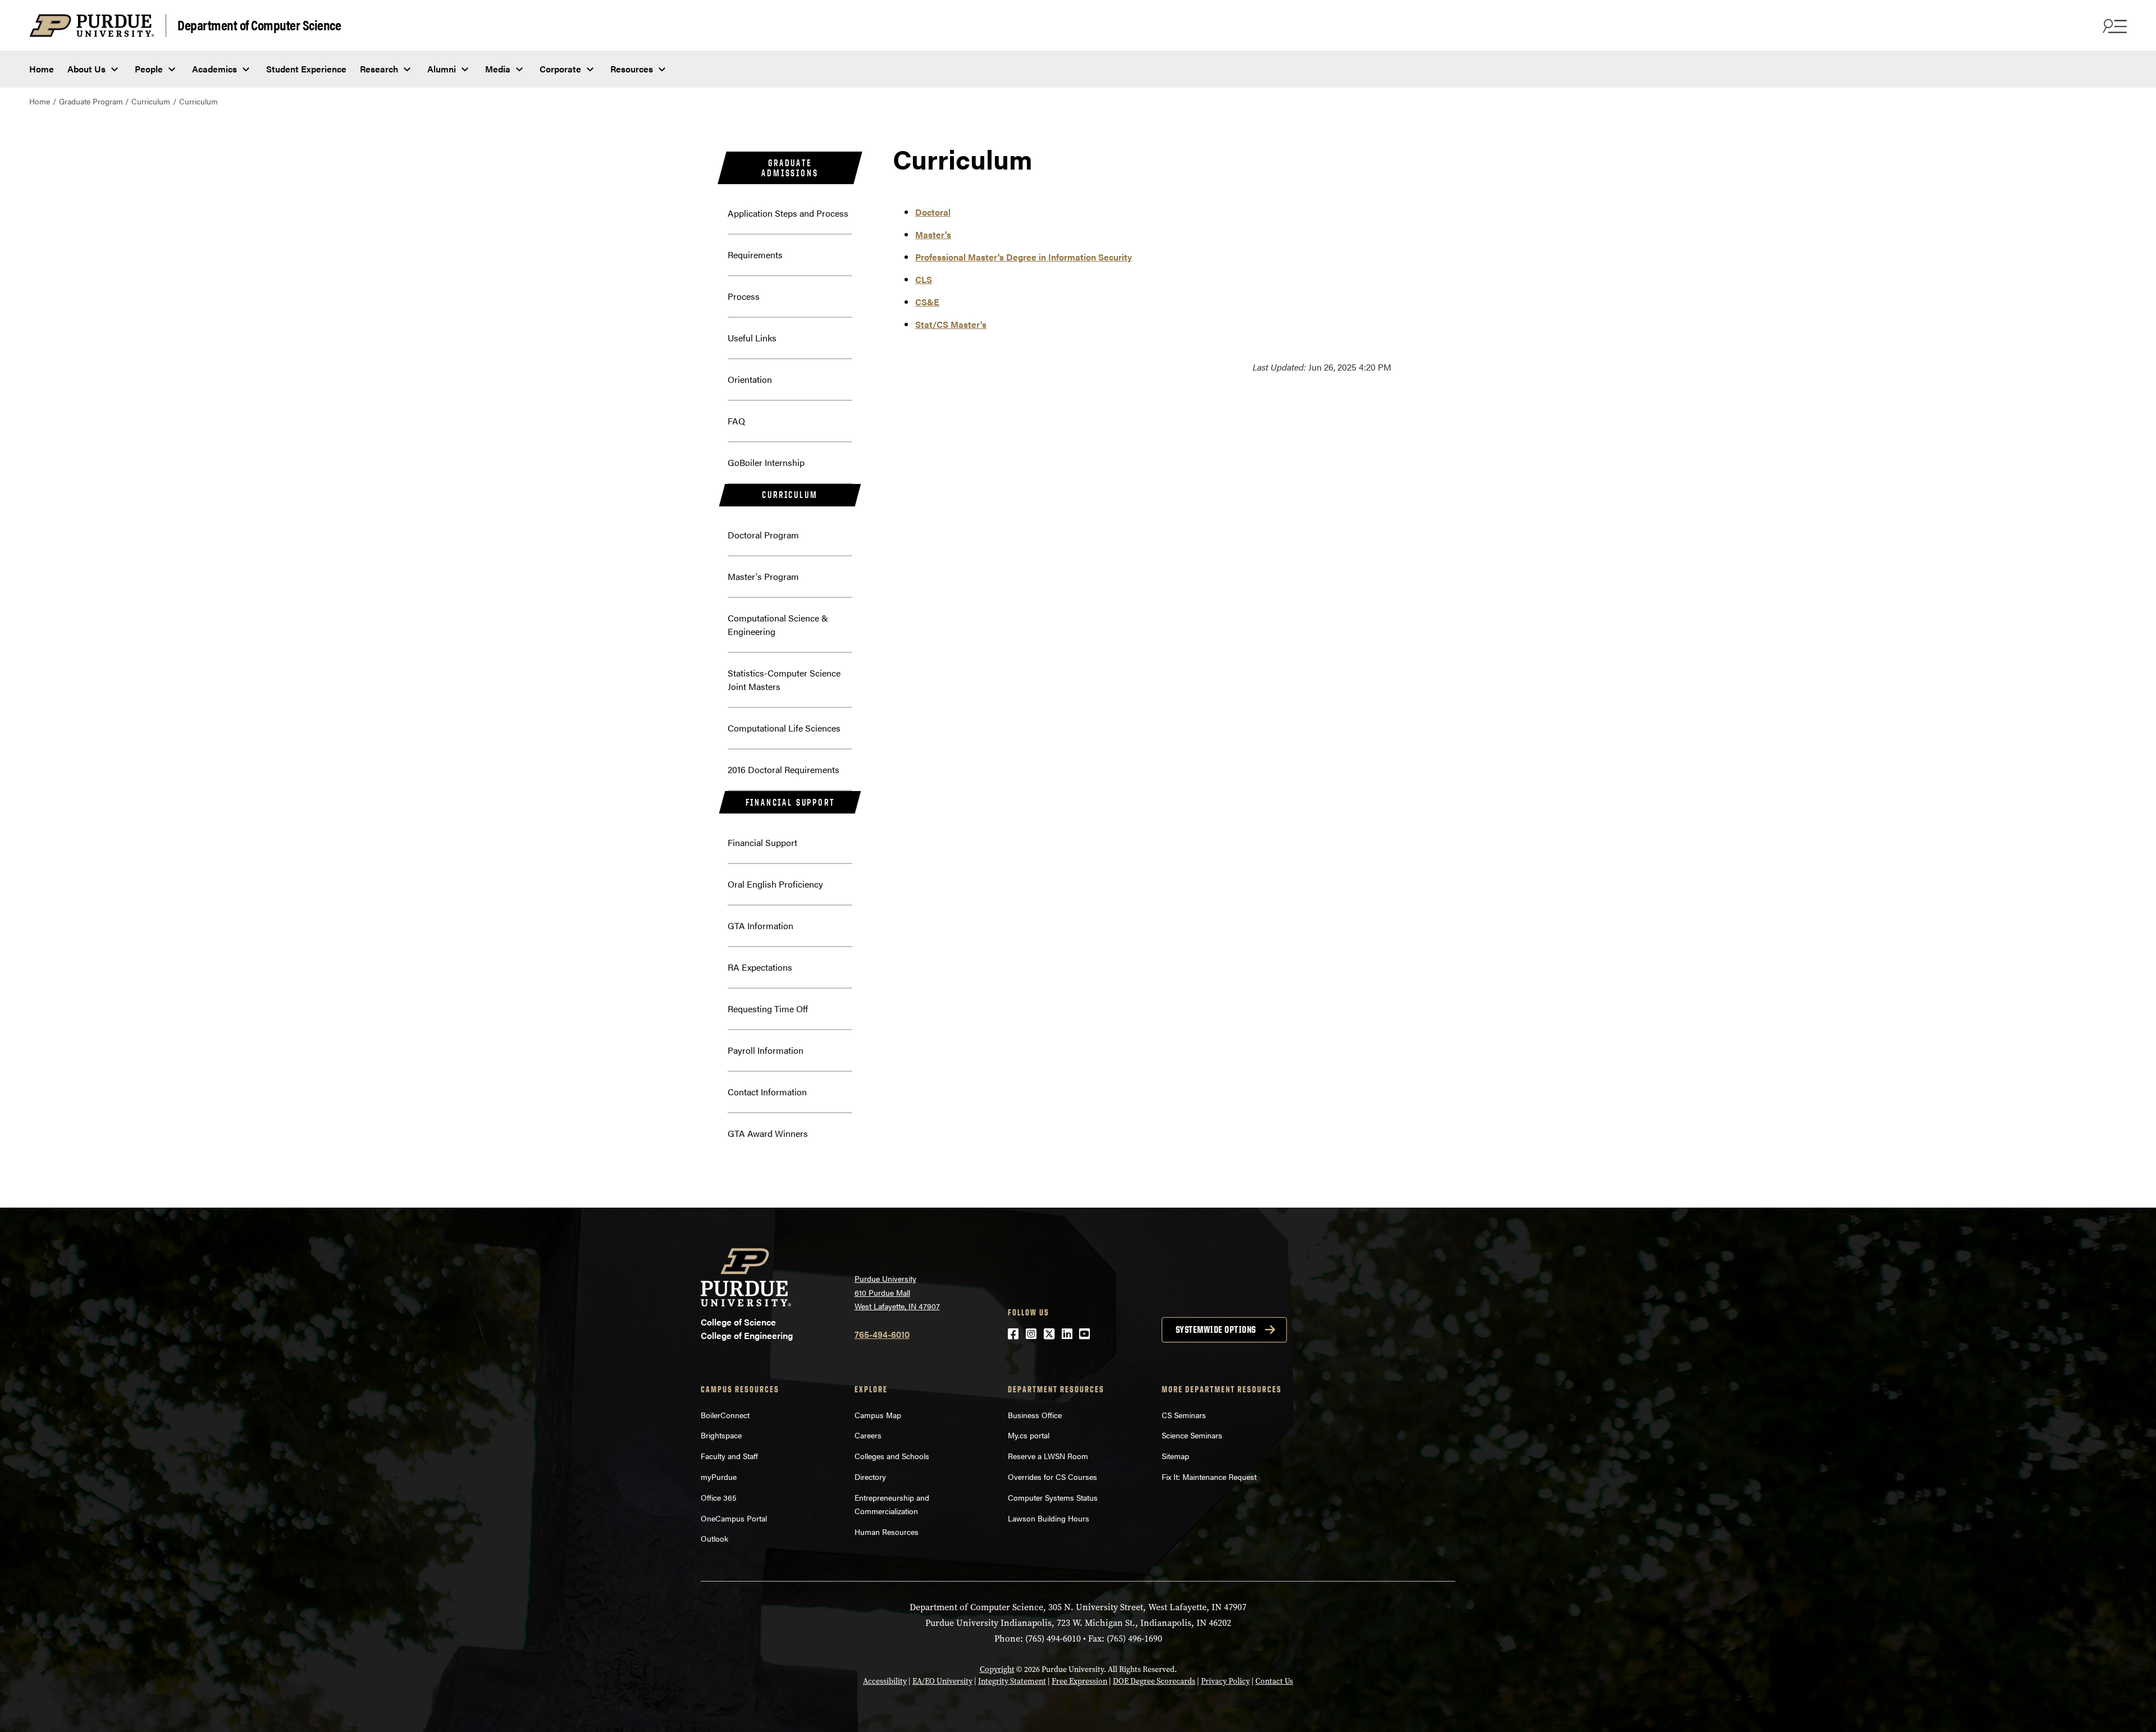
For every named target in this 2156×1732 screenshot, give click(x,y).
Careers (868, 1435)
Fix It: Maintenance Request (1209, 1477)
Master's (933, 234)
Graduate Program (91, 101)
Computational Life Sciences (784, 728)
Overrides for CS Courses (1052, 1477)
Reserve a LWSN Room (1048, 1456)
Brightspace (721, 1435)
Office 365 (719, 1497)
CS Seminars (1184, 1415)
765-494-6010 (882, 1334)
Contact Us (1274, 1681)
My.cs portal (1029, 1435)
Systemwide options (1216, 1329)
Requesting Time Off (768, 1009)
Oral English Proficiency (775, 884)
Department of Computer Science (259, 24)
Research (379, 69)
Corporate (560, 69)
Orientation (750, 379)
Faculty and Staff (729, 1456)
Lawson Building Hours (1049, 1518)
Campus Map (878, 1415)
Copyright (997, 1669)
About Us (86, 69)
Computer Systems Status (1053, 1497)
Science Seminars (1192, 1435)
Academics (214, 69)
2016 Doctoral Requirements (784, 769)
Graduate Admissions (790, 168)
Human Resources (887, 1532)
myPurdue (719, 1477)
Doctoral (933, 212)
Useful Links (752, 338)
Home (42, 69)
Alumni (442, 69)
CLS (924, 279)
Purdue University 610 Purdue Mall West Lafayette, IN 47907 (897, 1292)
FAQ (736, 421)
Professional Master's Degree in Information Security (1024, 257)
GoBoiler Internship (766, 462)
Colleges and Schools (892, 1456)
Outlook (714, 1538)
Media (498, 69)
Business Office (1035, 1415)
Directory (870, 1477)
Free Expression (1079, 1681)
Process (744, 296)
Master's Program (763, 576)
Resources (632, 69)
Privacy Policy (1225, 1681)
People (149, 69)
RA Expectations (760, 967)
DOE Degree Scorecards (1154, 1681)
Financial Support (790, 802)
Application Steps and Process (788, 213)
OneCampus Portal (734, 1518)
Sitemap (1175, 1456)
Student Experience (306, 69)
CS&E (927, 302)
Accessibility (885, 1681)
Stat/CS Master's (951, 324)
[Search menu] (2113, 26)
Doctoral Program (763, 535)
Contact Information (767, 1092)
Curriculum (151, 101)
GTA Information (760, 926)
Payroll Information (766, 1050)
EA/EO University (942, 1681)
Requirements (755, 255)
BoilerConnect (725, 1415)
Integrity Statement (1012, 1681)
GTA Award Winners (768, 1133)
